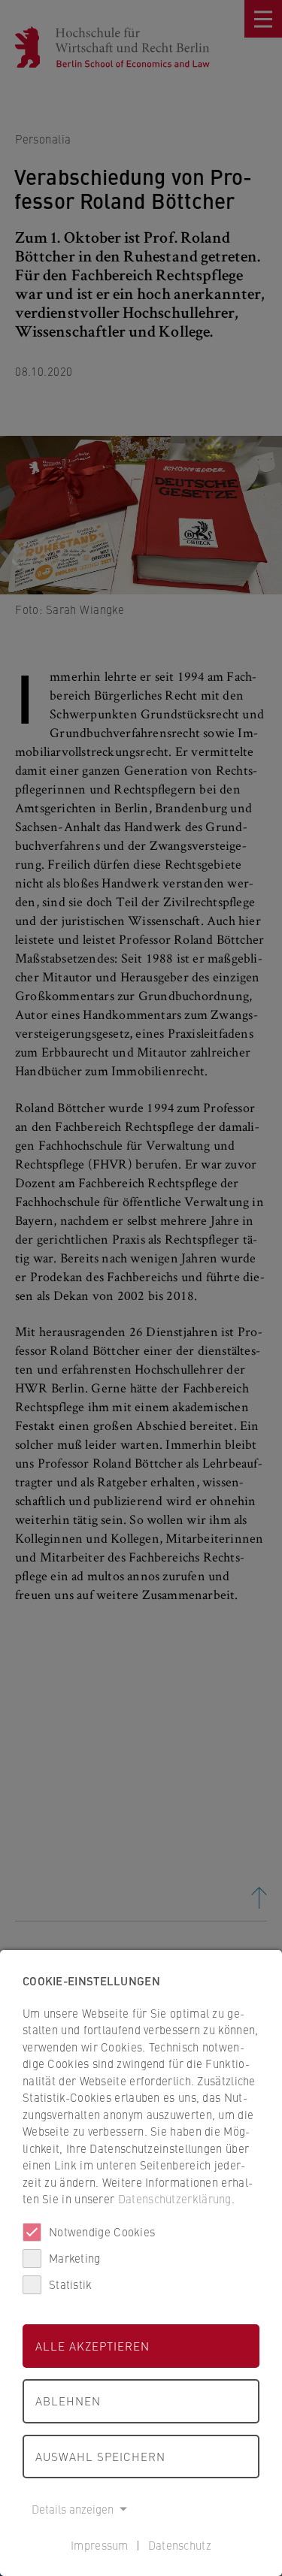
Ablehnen (68, 2401)
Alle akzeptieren (92, 2346)
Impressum (100, 2545)
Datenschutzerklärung (175, 2198)
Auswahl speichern (100, 2456)
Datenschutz (180, 2545)
